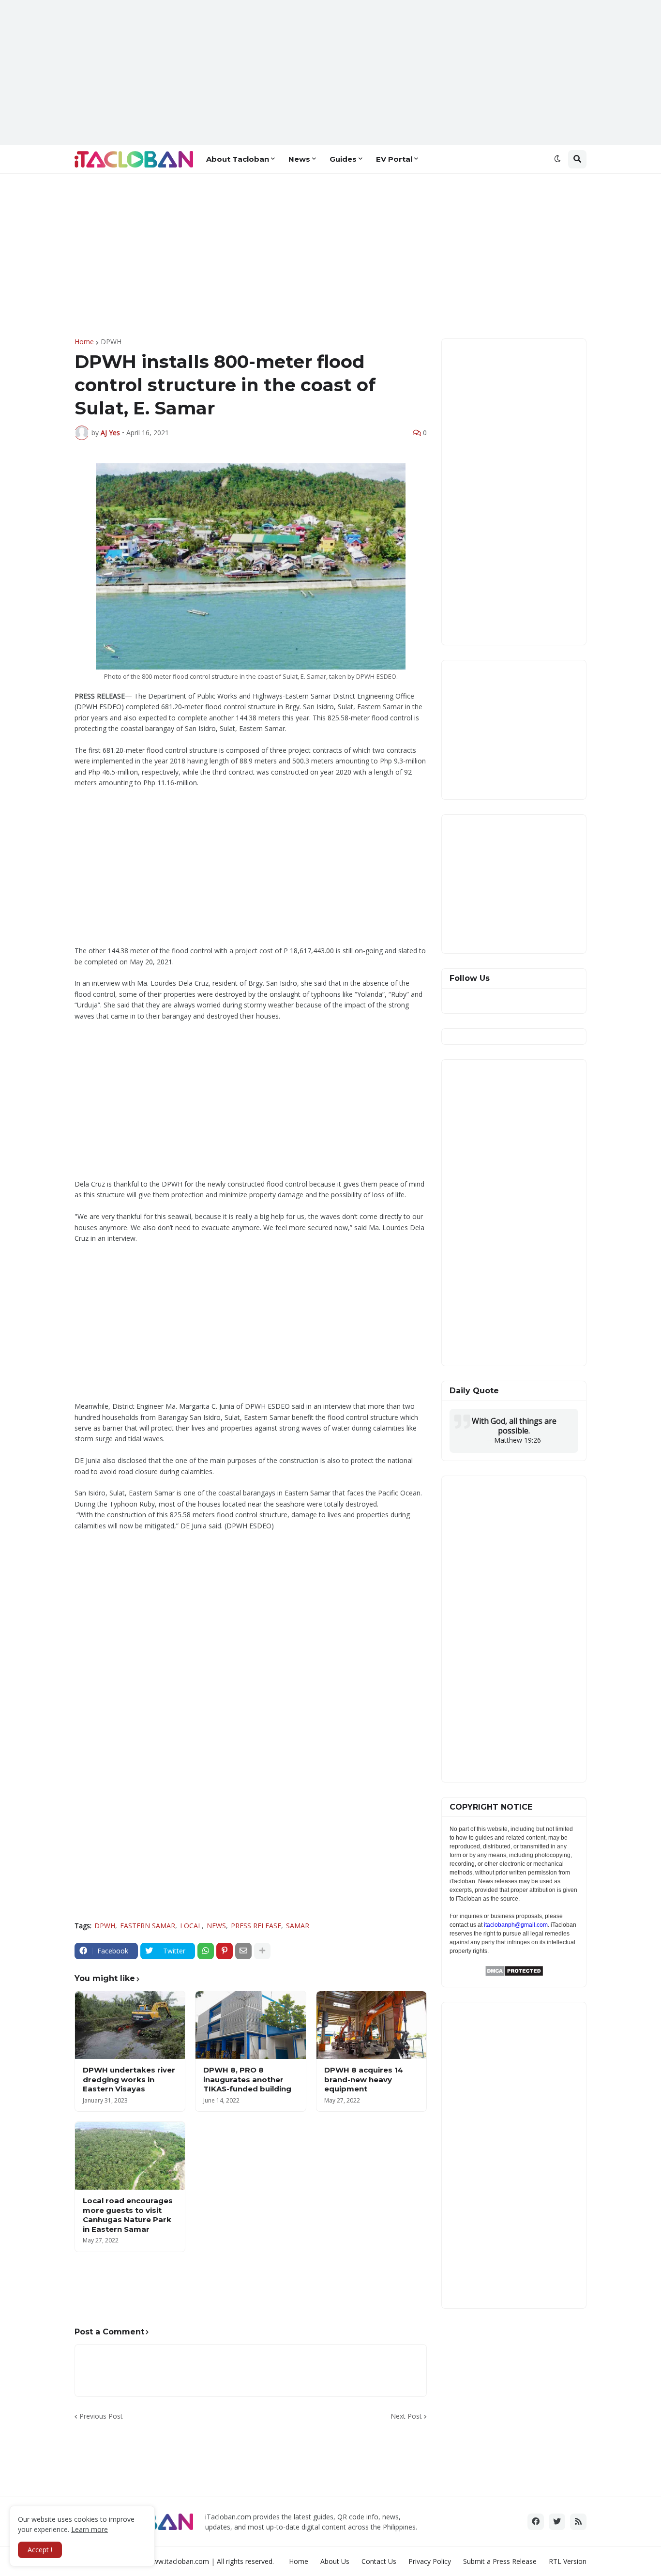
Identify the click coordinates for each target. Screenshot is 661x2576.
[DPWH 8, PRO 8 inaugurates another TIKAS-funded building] (250, 2025)
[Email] (243, 1951)
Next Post (406, 2416)
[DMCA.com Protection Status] (514, 1974)
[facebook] (536, 2522)
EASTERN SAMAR (148, 1926)
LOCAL (191, 1926)
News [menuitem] (299, 159)
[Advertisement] (330, 73)
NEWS (216, 1926)
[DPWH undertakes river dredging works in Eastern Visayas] (130, 2025)
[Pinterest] (225, 1951)
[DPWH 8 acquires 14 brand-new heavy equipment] (371, 2025)
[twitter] (557, 2522)
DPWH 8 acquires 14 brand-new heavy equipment (364, 2079)
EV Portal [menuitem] (394, 159)
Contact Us (379, 2561)
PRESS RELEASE (256, 1926)
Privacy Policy (430, 2561)
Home (84, 342)
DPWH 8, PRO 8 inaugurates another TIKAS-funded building (247, 2079)
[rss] (578, 2522)
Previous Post (101, 2416)
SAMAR (298, 1926)
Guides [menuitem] (343, 159)
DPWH (111, 342)
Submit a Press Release (500, 2561)
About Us (335, 2561)
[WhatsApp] (206, 1951)
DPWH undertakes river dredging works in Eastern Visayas (129, 2079)
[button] (557, 159)
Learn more (90, 2529)
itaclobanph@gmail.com (516, 1925)
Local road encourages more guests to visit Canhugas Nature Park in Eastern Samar (128, 2215)
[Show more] (262, 1951)
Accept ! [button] (40, 2550)
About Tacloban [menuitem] (238, 159)
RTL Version (568, 2561)
